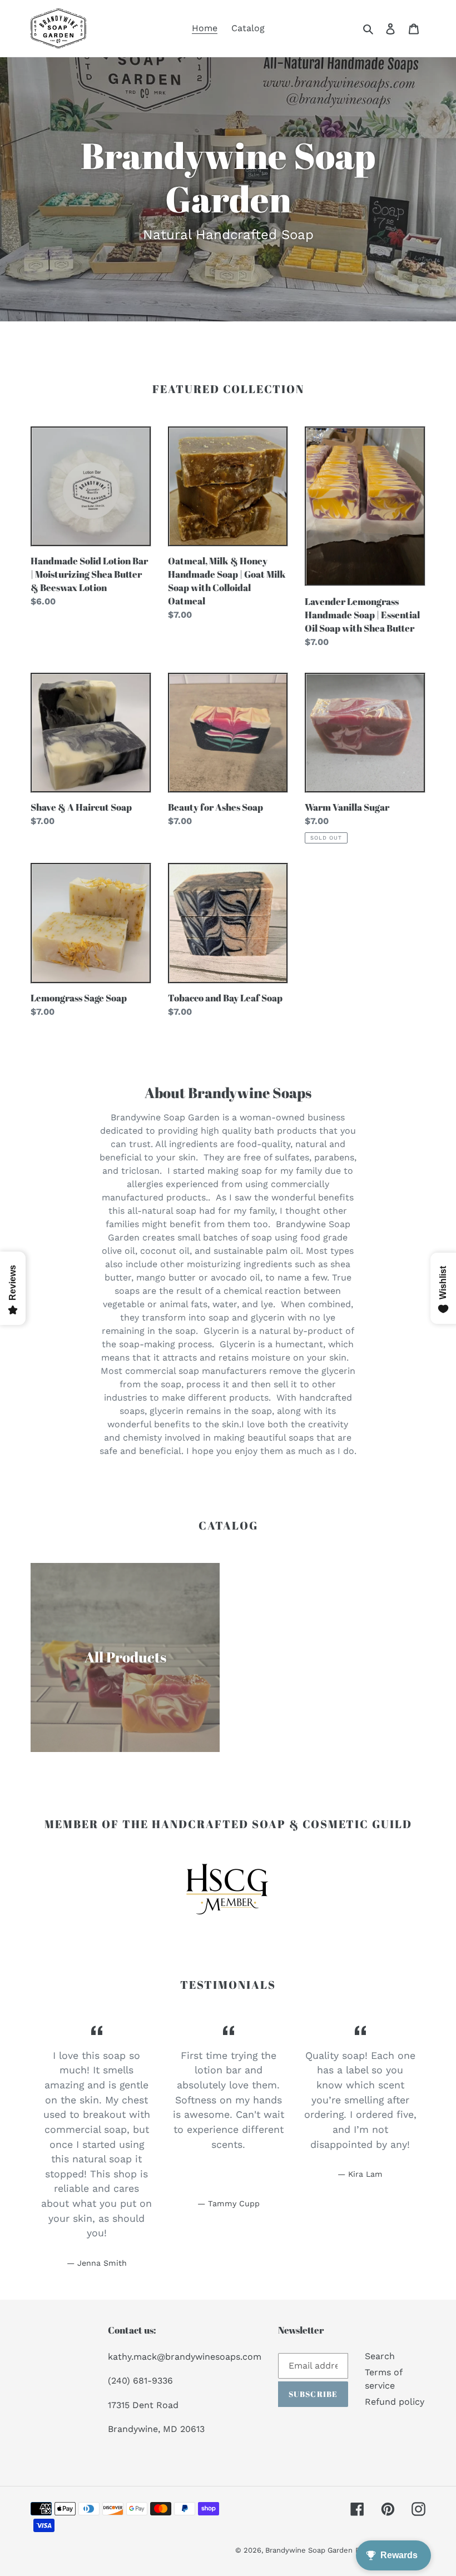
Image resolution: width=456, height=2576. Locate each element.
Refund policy (395, 2402)
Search (380, 2356)
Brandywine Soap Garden (309, 2550)
